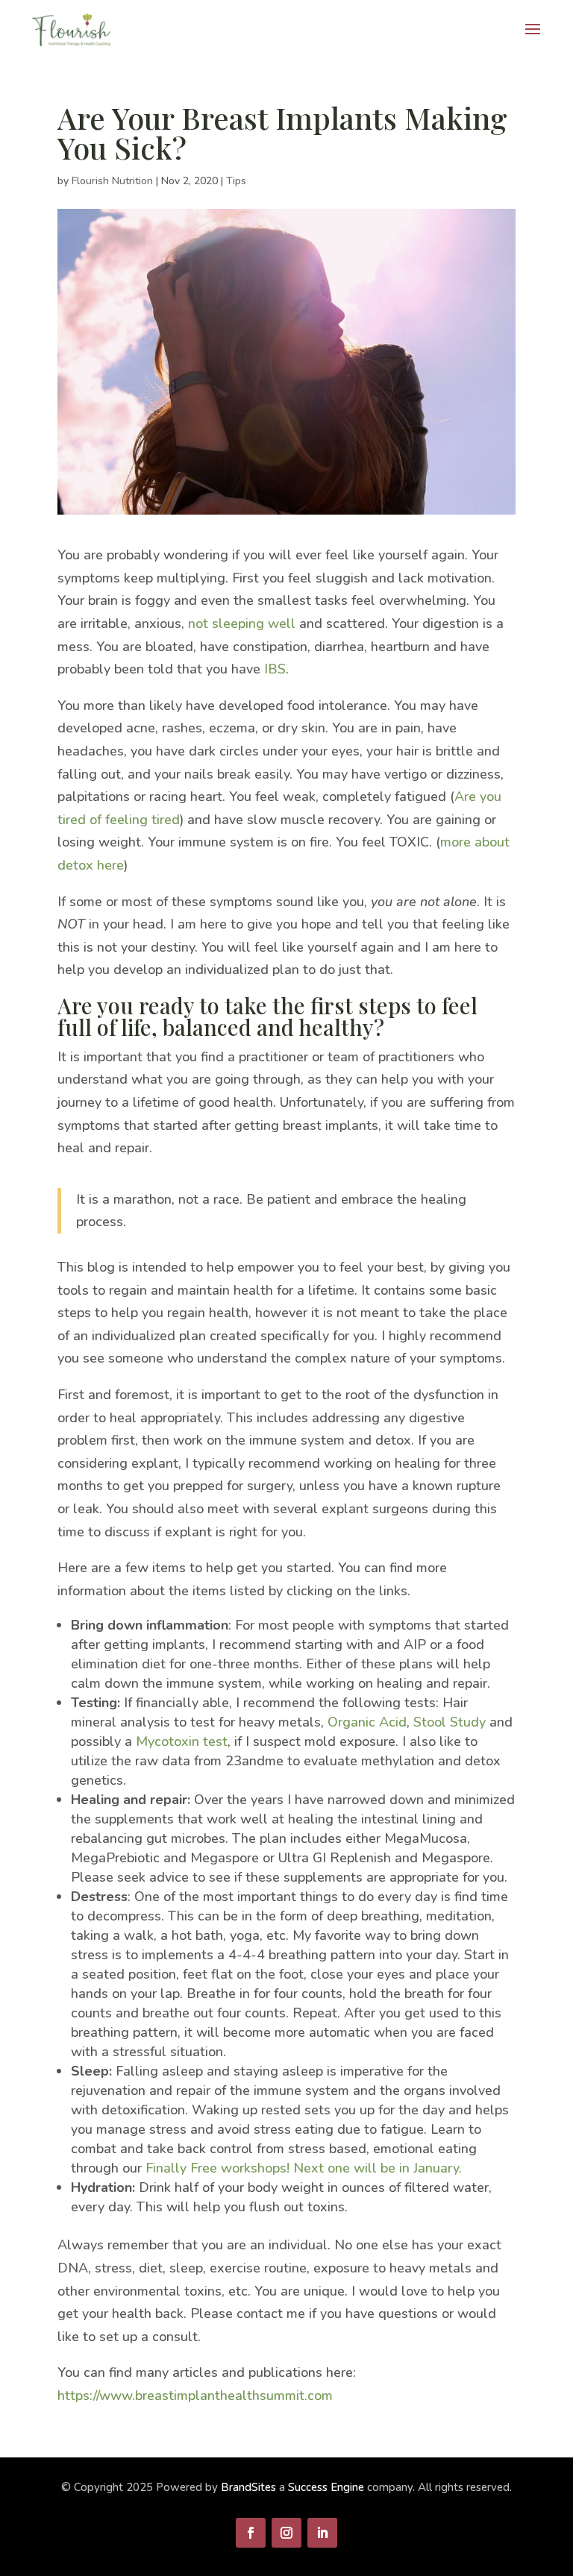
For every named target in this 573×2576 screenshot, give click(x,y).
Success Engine (326, 2487)
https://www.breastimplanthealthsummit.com (195, 2396)
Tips (236, 181)
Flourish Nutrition (112, 181)
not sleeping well (242, 623)
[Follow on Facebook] (251, 2533)
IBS (275, 669)
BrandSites (248, 2487)
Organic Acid (367, 1722)
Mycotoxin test (182, 1741)
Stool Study (450, 1722)
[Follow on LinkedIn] (322, 2533)
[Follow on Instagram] (286, 2533)
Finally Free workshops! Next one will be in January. (304, 2168)
